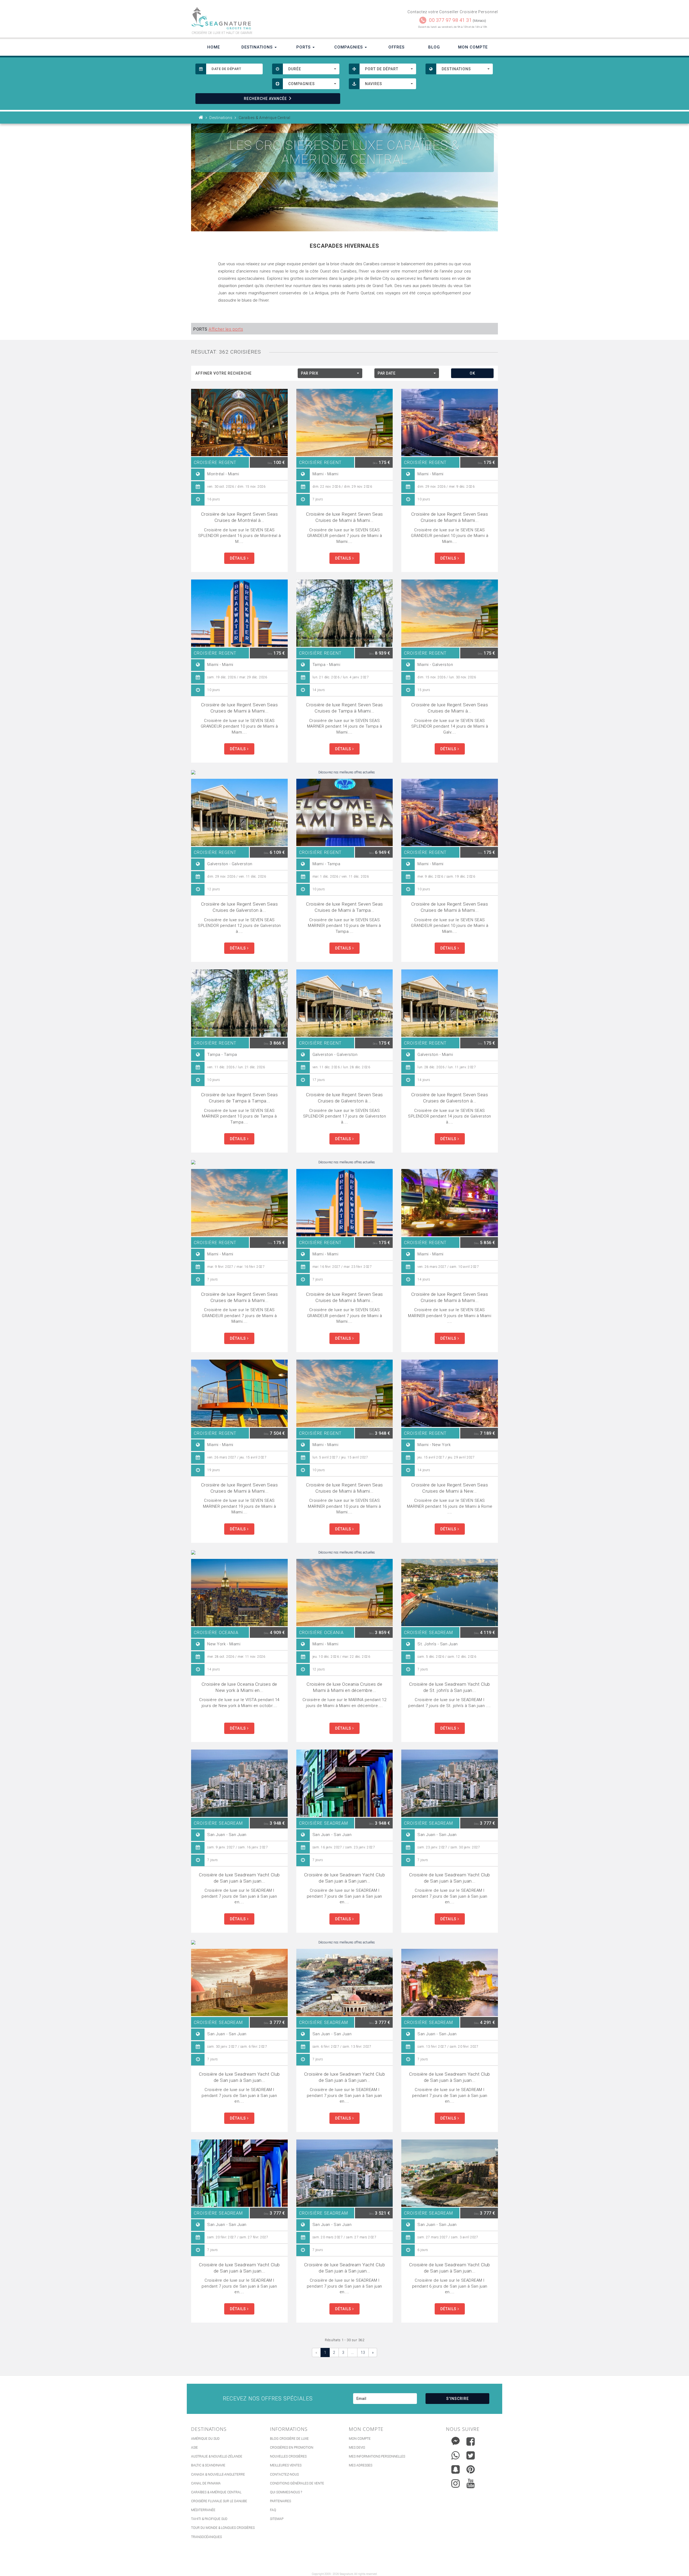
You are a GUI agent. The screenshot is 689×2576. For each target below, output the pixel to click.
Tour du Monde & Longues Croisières (223, 2528)
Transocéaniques (206, 2537)
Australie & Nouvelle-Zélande (217, 2456)
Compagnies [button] (349, 47)
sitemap (277, 2519)
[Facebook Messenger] (456, 2440)
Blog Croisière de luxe (289, 2439)
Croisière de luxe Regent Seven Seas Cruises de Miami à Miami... (344, 517)
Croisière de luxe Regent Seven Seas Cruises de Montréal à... (240, 517)
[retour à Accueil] (201, 118)
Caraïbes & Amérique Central (216, 2492)
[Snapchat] (456, 2468)
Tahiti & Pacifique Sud (209, 2519)
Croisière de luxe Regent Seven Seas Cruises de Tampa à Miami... (344, 708)
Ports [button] (304, 47)
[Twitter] (471, 2455)
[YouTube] (471, 2483)
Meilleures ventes (286, 2465)
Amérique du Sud (205, 2439)
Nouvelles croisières (288, 2456)
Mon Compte (473, 47)
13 (363, 2352)
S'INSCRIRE (458, 2399)
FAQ (273, 2510)
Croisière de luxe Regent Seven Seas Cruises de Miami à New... (450, 1488)
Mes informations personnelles (377, 2456)
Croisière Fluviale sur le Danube (219, 2501)
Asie (194, 2448)
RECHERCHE (265, 99)
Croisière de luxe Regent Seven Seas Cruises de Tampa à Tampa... (240, 1098)
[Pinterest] (471, 2469)
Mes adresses (361, 2465)
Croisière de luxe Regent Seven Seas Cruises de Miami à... (450, 708)
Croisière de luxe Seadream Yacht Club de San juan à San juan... (239, 1878)
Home (214, 47)
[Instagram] (456, 2482)
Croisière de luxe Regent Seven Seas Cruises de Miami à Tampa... (344, 907)
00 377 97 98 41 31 (450, 20)
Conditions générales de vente (297, 2483)
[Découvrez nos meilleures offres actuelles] (344, 772)
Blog (434, 47)
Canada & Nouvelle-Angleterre (218, 2474)
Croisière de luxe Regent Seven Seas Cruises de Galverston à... (240, 907)
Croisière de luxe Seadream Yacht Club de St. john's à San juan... (450, 1687)
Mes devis (357, 2448)
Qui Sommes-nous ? (286, 2492)
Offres (396, 47)
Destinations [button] (258, 47)
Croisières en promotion (292, 2448)
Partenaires (280, 2501)
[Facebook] (471, 2441)
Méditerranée (203, 2510)
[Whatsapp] (456, 2454)
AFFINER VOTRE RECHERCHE (224, 373)
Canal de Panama (206, 2483)
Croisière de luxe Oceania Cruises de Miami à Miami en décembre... (344, 1687)
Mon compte (360, 2439)
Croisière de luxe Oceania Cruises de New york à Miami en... (239, 1687)
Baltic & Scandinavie (208, 2465)
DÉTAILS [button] (238, 558)
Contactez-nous (284, 2474)
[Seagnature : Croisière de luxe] (266, 18)
